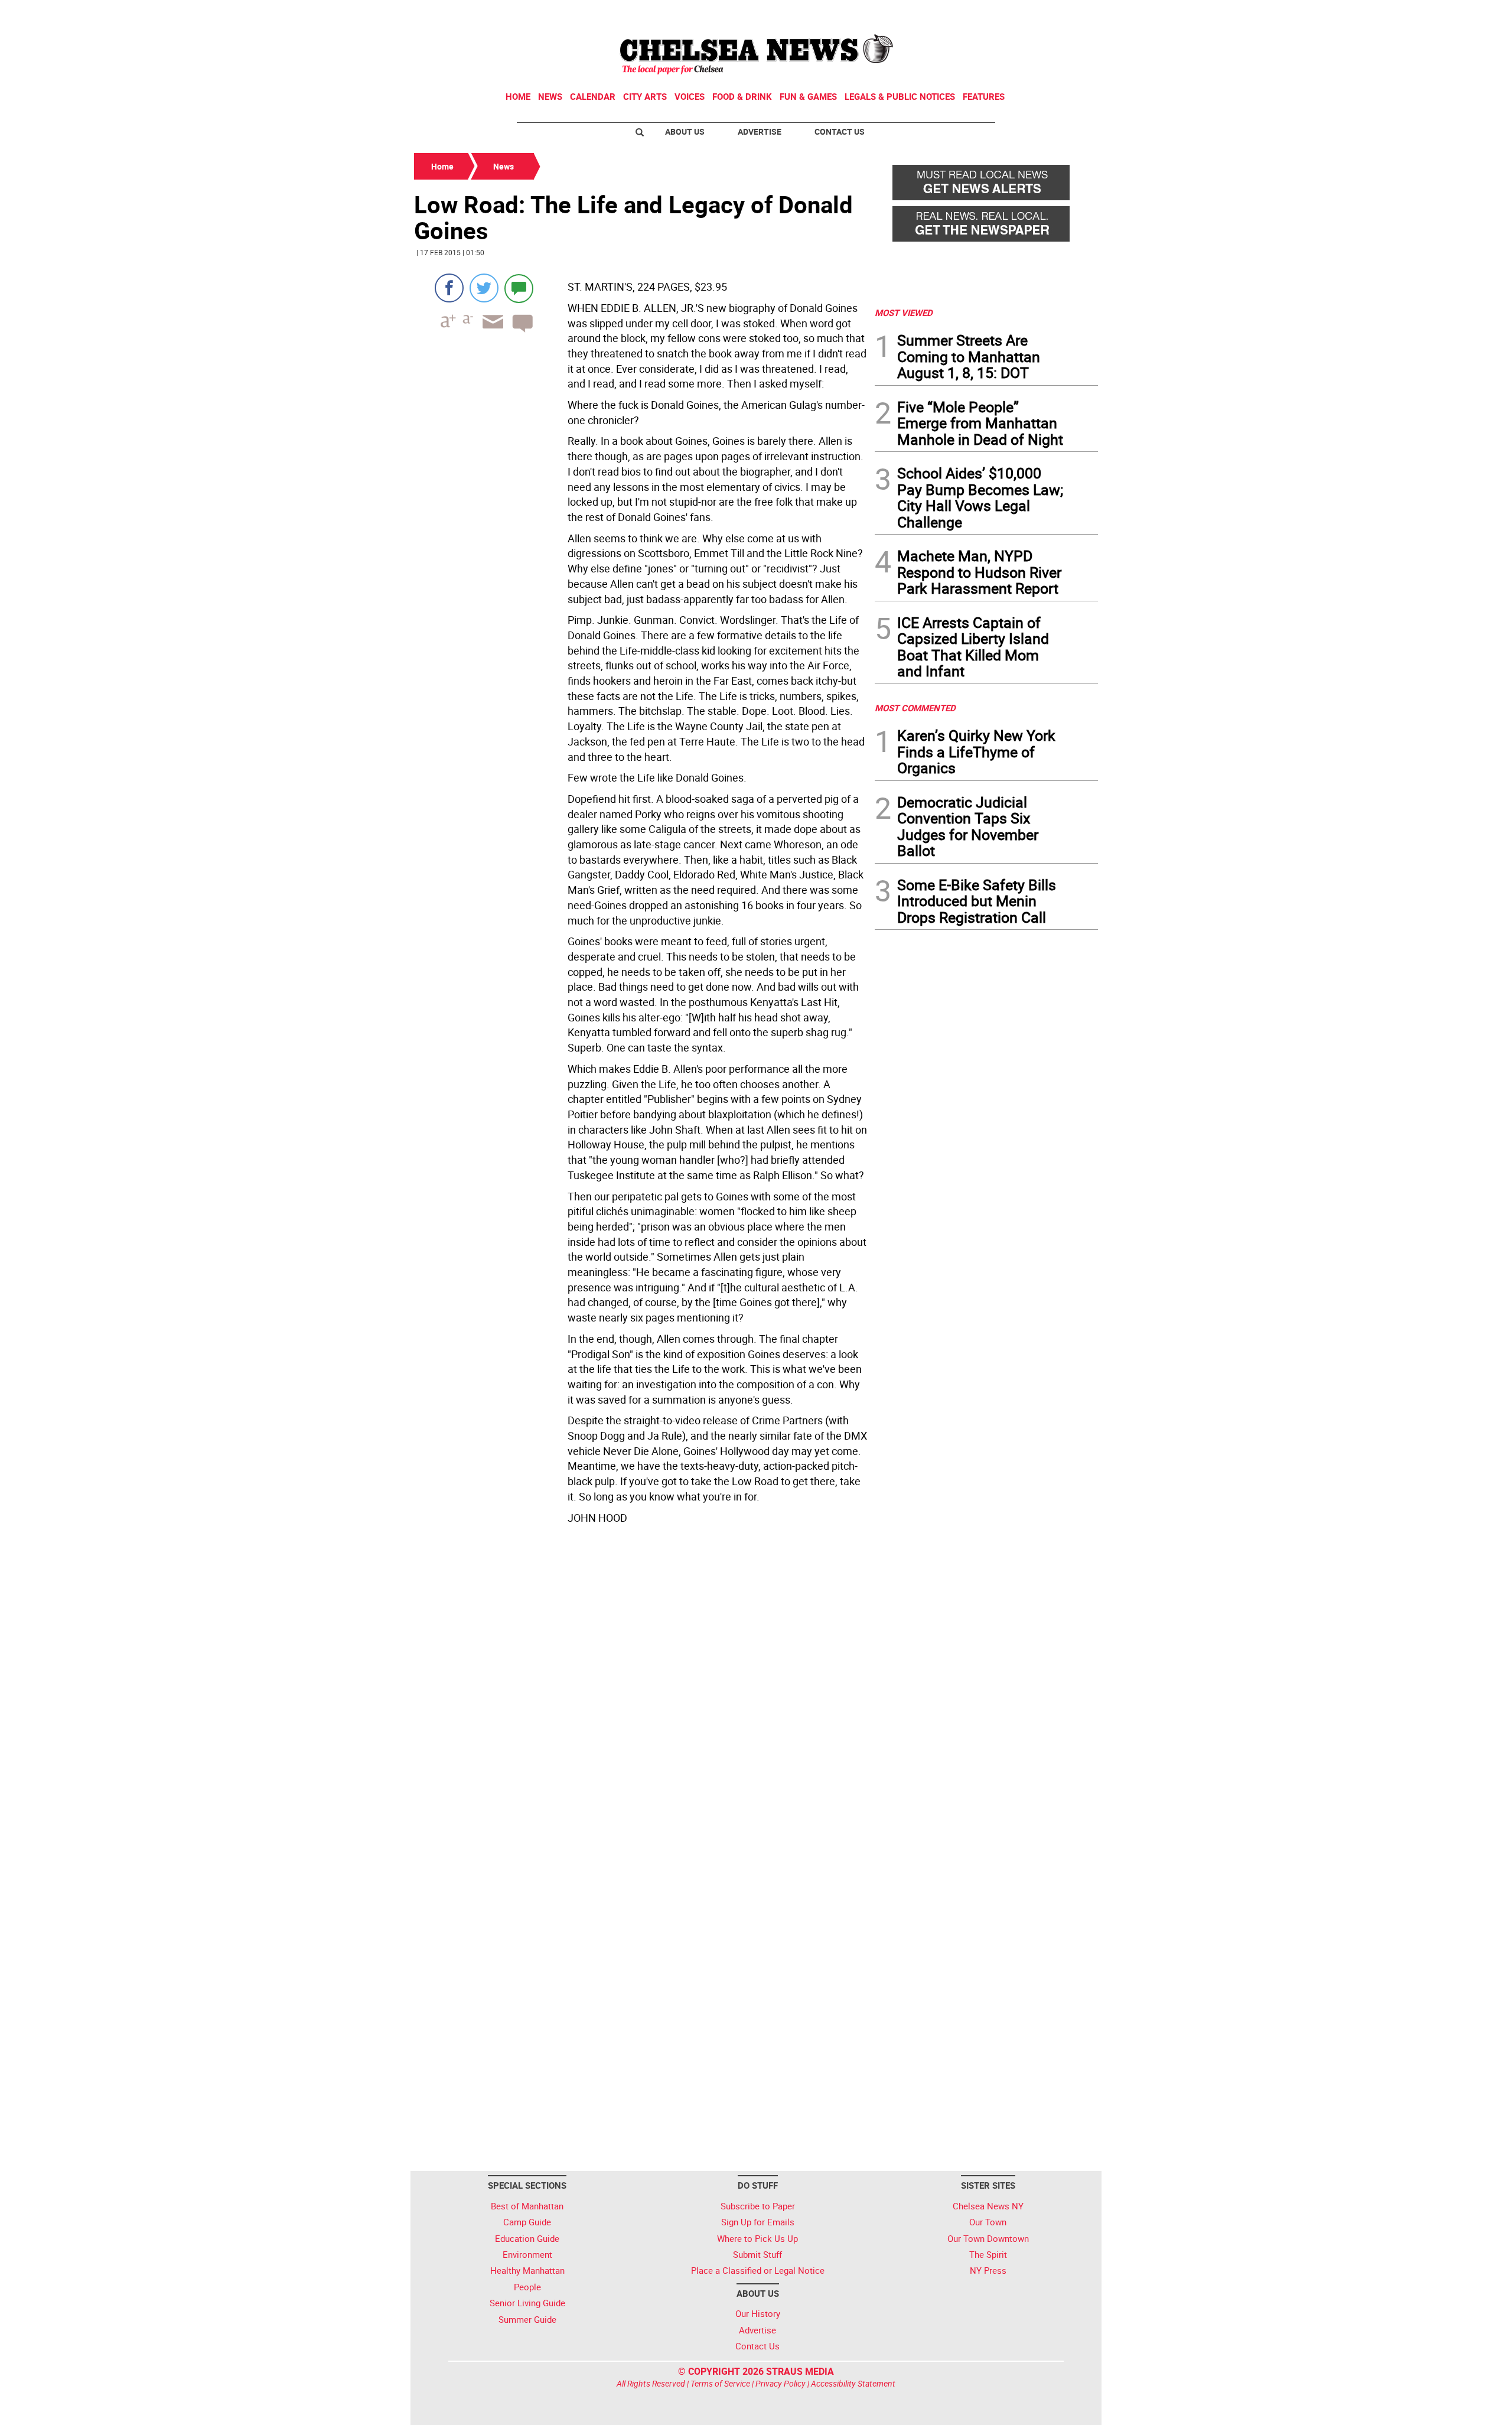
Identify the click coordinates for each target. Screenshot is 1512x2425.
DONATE (1069, 14)
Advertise (760, 131)
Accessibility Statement (853, 2383)
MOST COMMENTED (915, 708)
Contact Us (840, 131)
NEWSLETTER (1003, 14)
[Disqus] (641, 1691)
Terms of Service (720, 2383)
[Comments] (519, 288)
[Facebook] (449, 288)
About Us (685, 131)
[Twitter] (484, 288)
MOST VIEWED (904, 313)
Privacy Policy (781, 2383)
